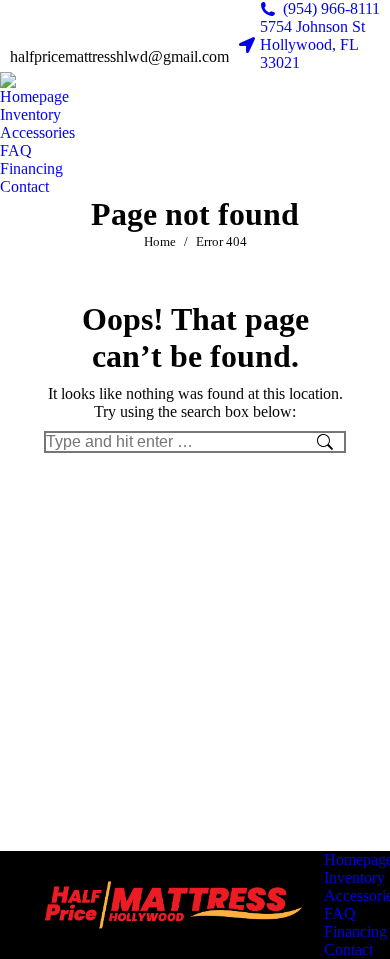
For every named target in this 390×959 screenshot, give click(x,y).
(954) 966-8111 (331, 8)
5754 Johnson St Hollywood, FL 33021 (312, 44)
